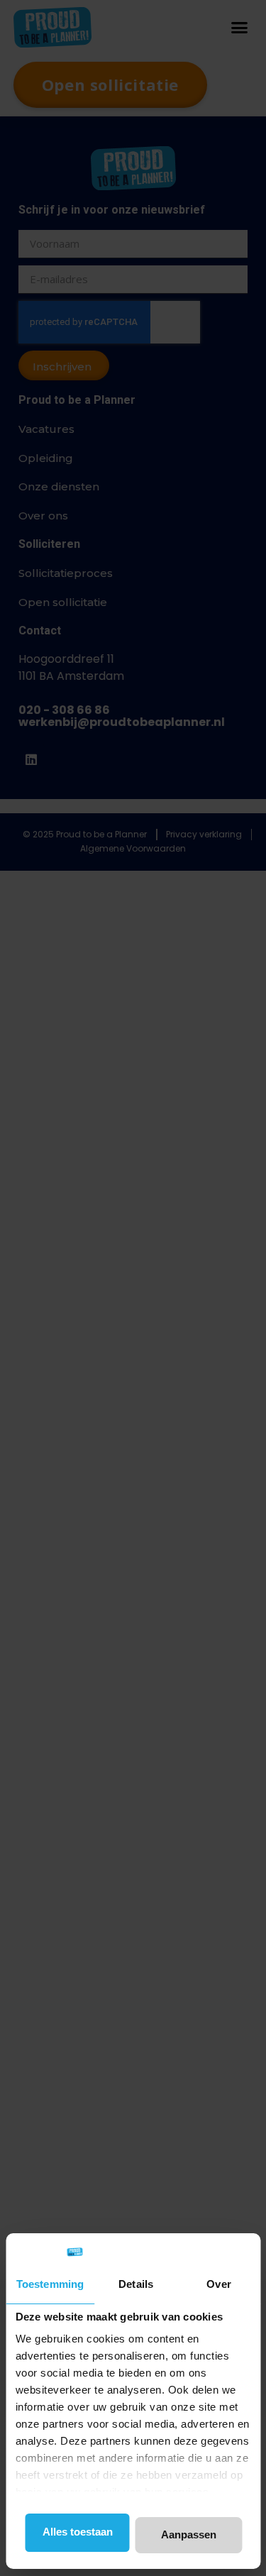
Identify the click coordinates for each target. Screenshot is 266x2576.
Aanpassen (189, 2534)
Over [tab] (218, 2284)
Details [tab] (136, 2284)
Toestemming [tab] (50, 2284)
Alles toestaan (78, 2532)
